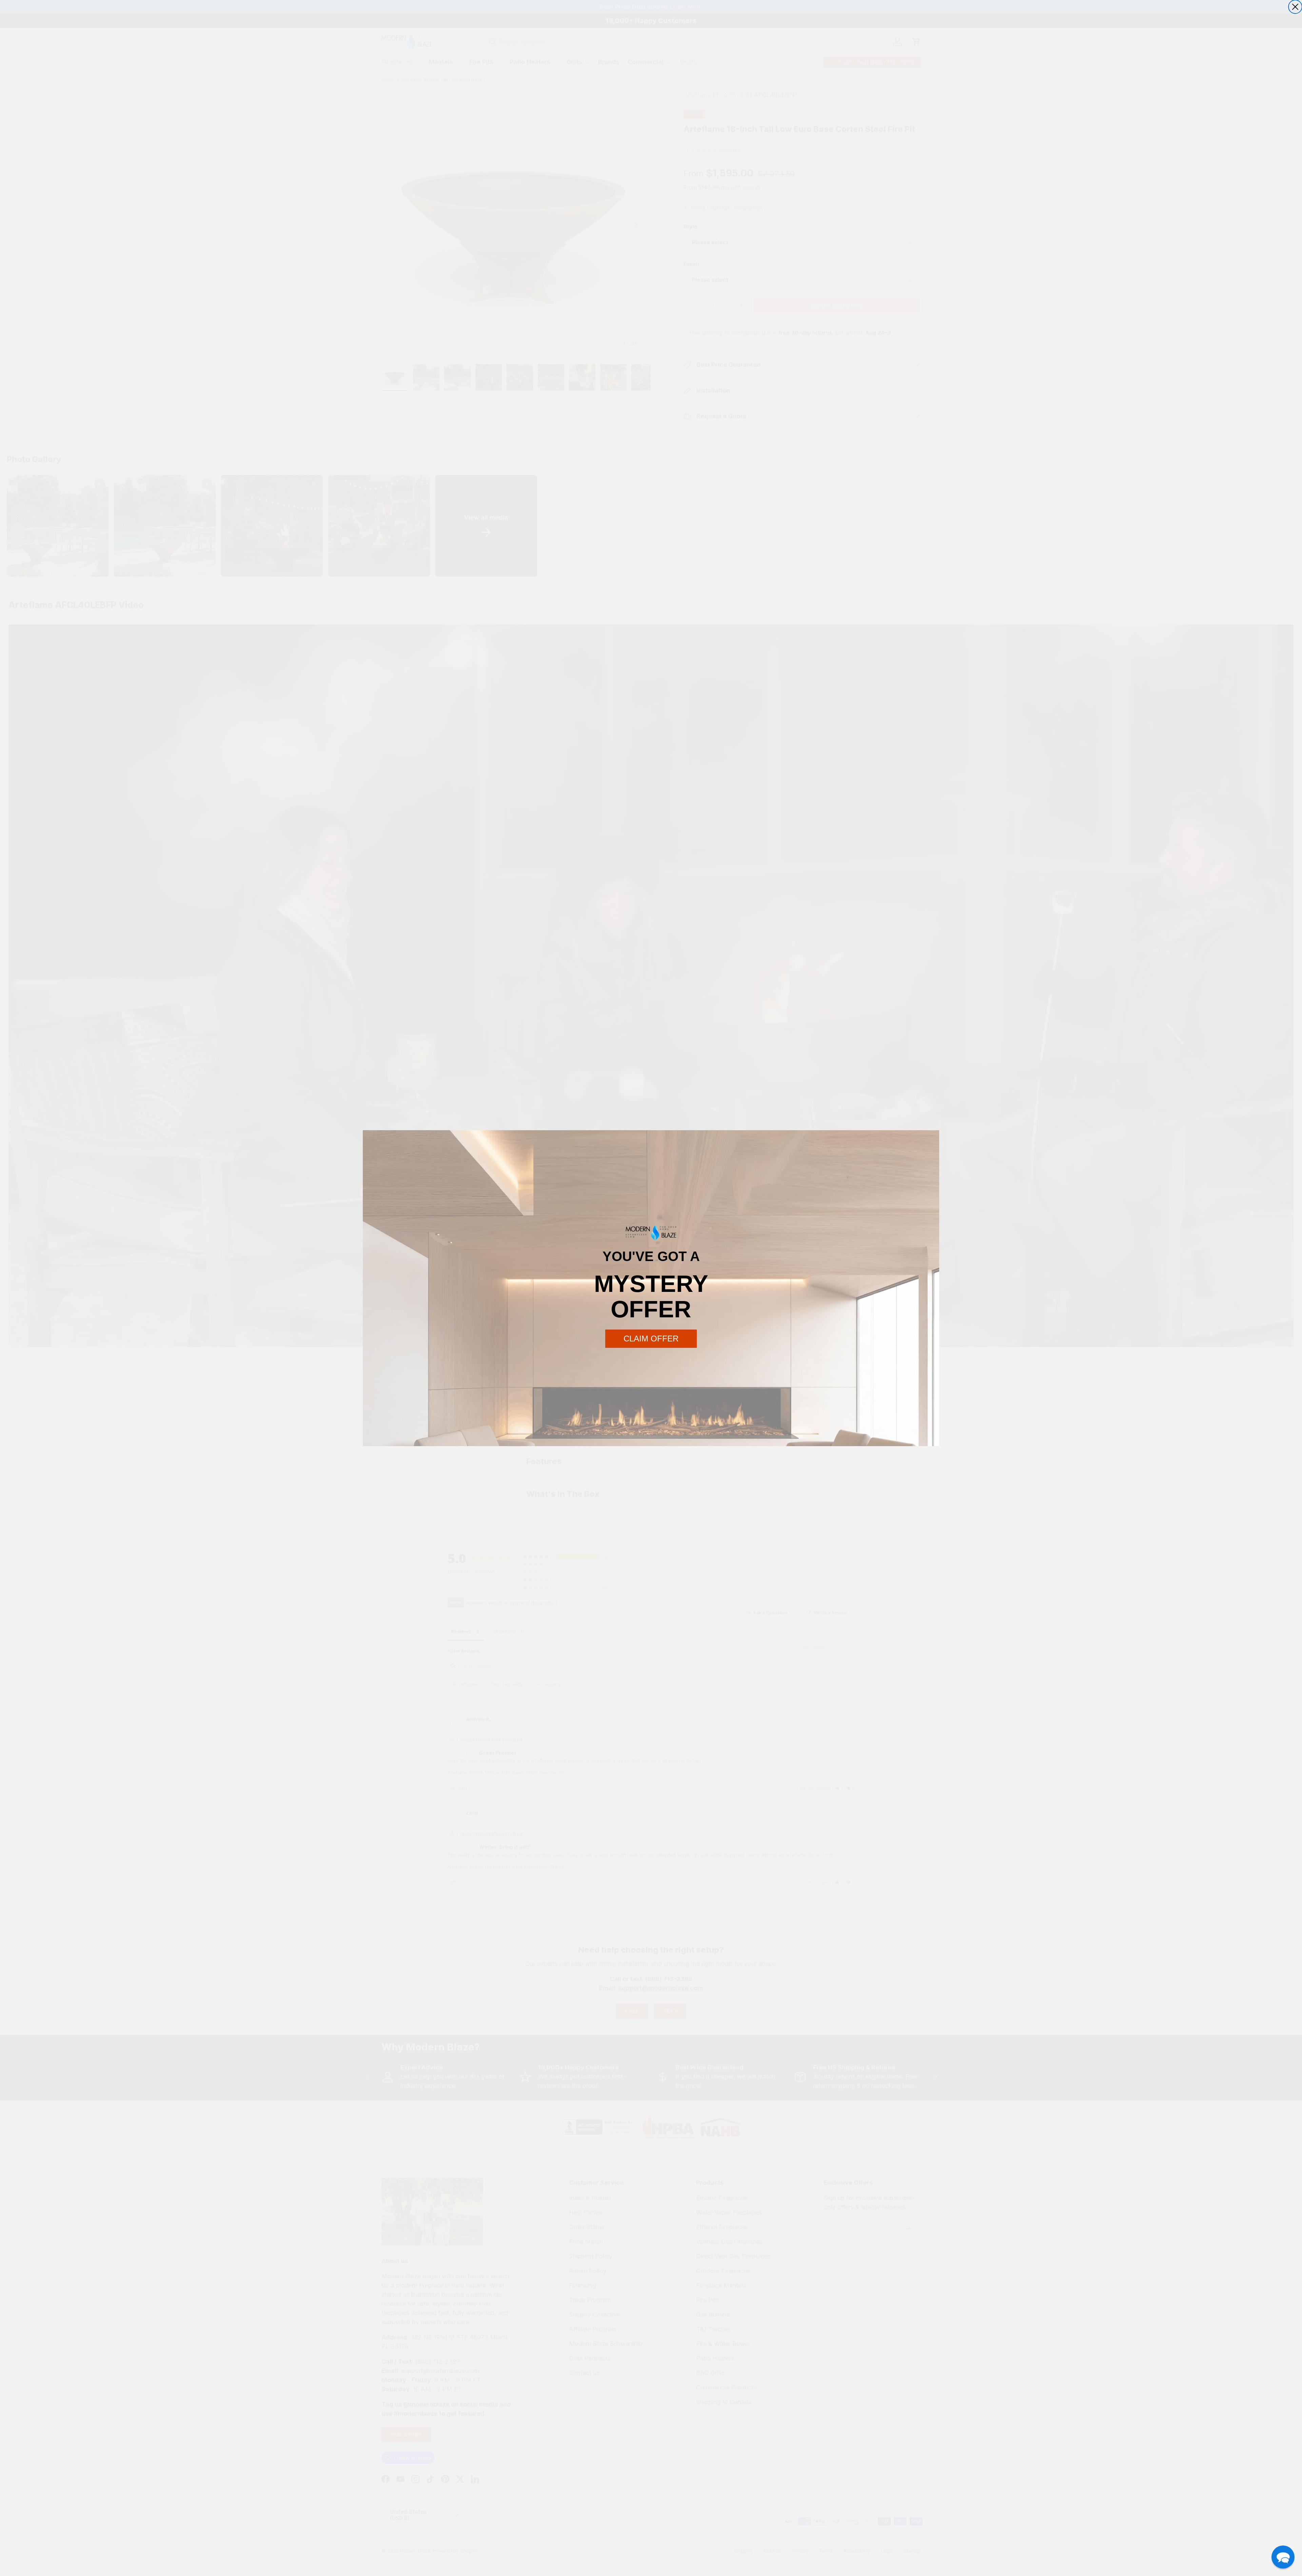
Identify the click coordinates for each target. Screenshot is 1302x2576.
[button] (1283, 2557)
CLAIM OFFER (651, 1339)
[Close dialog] (1295, 7)
